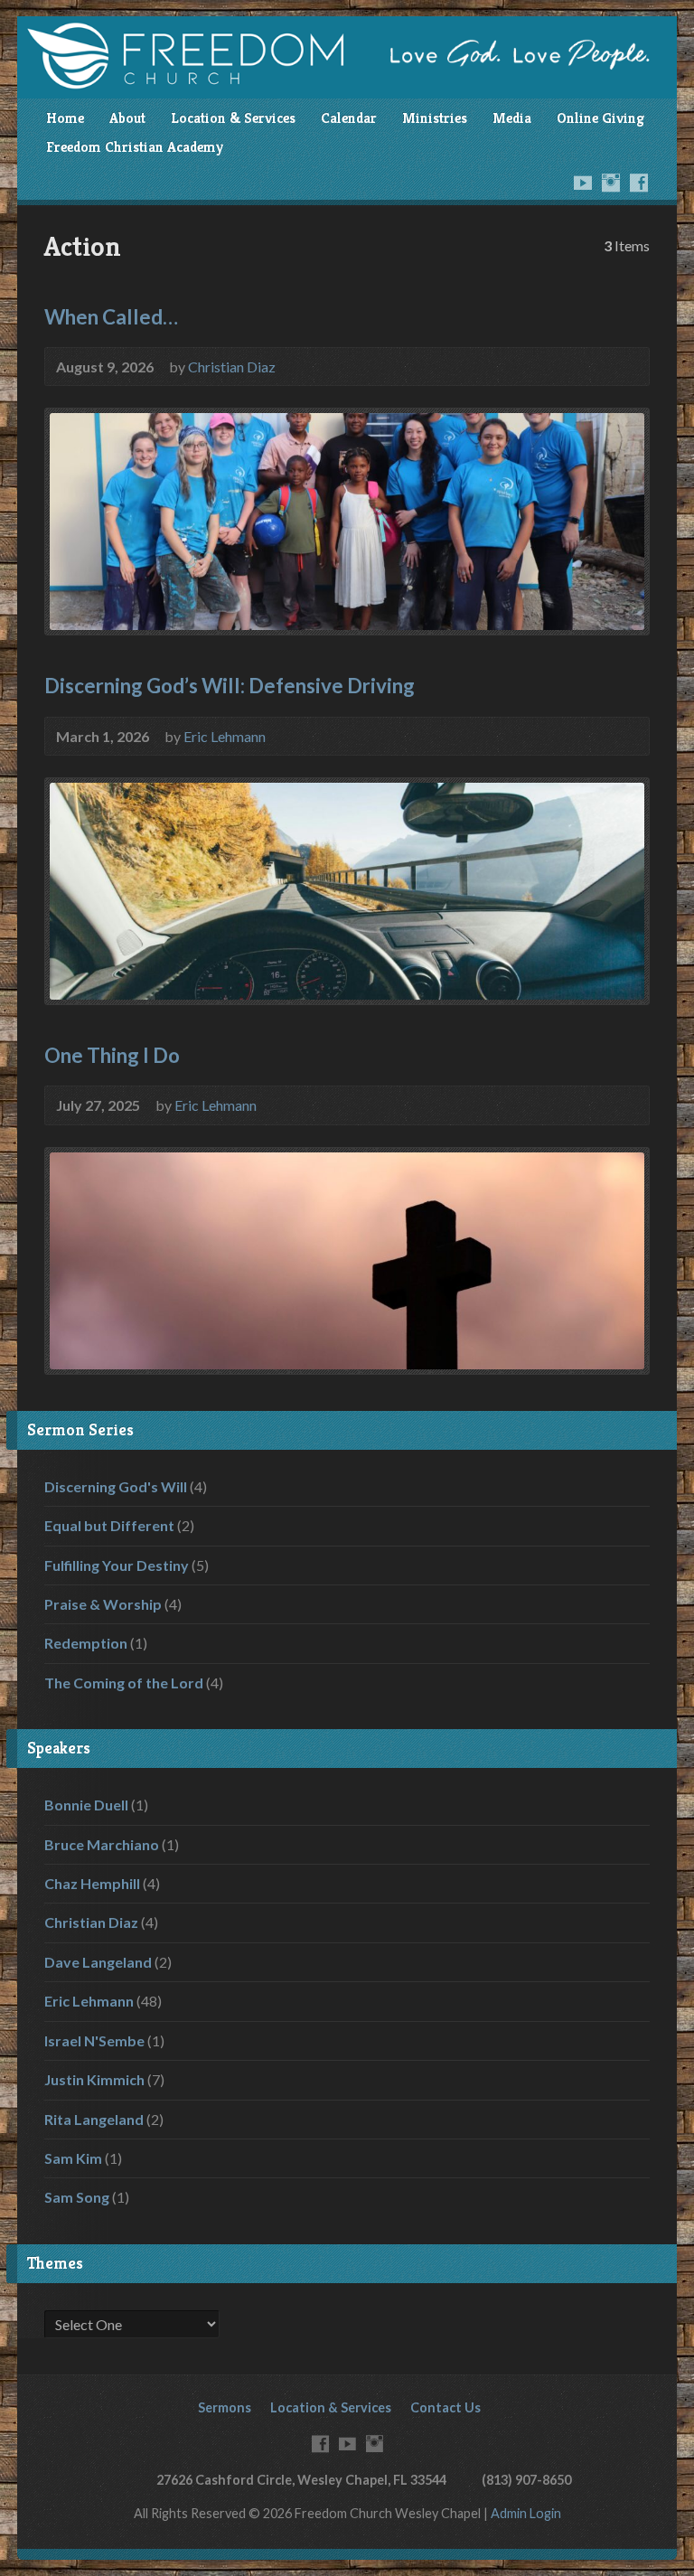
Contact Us (445, 2407)
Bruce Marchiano (102, 1844)
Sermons (225, 2407)
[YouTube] (583, 183)
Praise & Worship (103, 1604)
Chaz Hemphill (92, 1883)
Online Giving (600, 118)
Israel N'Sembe (94, 2040)
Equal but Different (109, 1525)
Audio (292, 735)
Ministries (435, 118)
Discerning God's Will (116, 1486)
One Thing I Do (112, 1055)
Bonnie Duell (86, 1805)
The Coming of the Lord (124, 1683)
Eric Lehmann (225, 736)
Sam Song (77, 2197)
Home (65, 118)
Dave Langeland (98, 1962)
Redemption (86, 1643)
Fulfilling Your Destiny (117, 1565)
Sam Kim (73, 2158)
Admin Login (526, 2513)
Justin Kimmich (94, 2079)
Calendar (349, 118)
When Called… (111, 317)
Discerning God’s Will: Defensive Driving (230, 686)
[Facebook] (639, 183)
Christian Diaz (232, 367)
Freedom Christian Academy (135, 147)
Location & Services (233, 118)
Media (512, 118)
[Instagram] (611, 183)
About (127, 118)
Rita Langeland (94, 2119)
